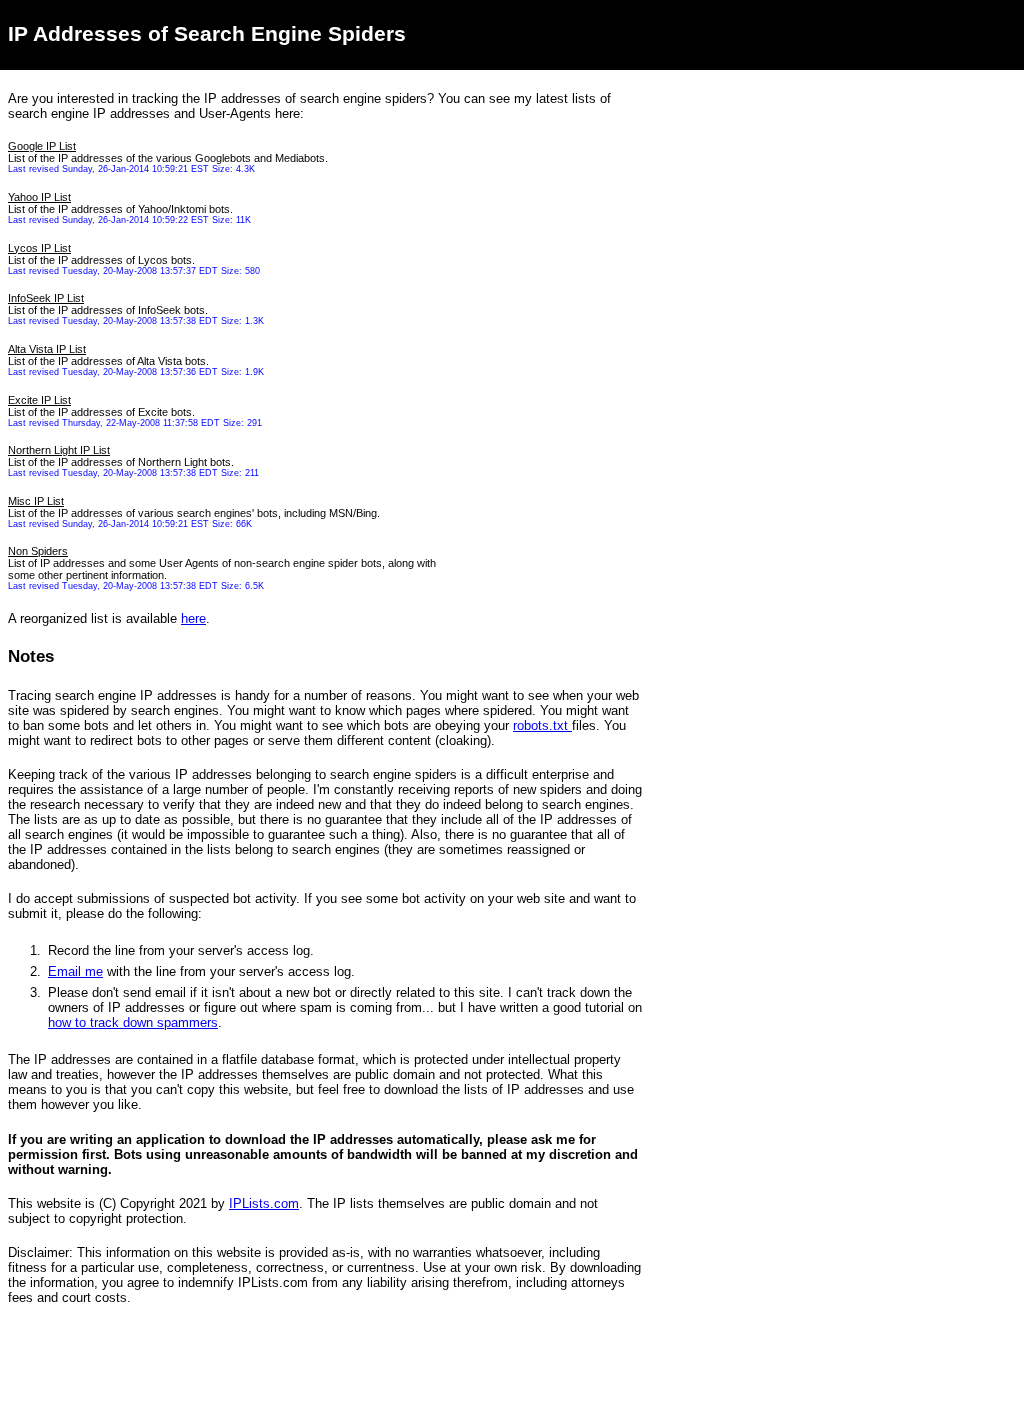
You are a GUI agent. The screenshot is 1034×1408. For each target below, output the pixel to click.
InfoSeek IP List (46, 298)
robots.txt (542, 725)
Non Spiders (38, 551)
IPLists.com (264, 1203)
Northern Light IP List (59, 450)
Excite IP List (39, 400)
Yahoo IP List (39, 197)
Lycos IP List (39, 248)
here (193, 618)
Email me (75, 971)
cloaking (463, 740)
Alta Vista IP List (47, 349)
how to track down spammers (133, 1022)
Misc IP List (36, 501)
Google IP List (42, 146)
